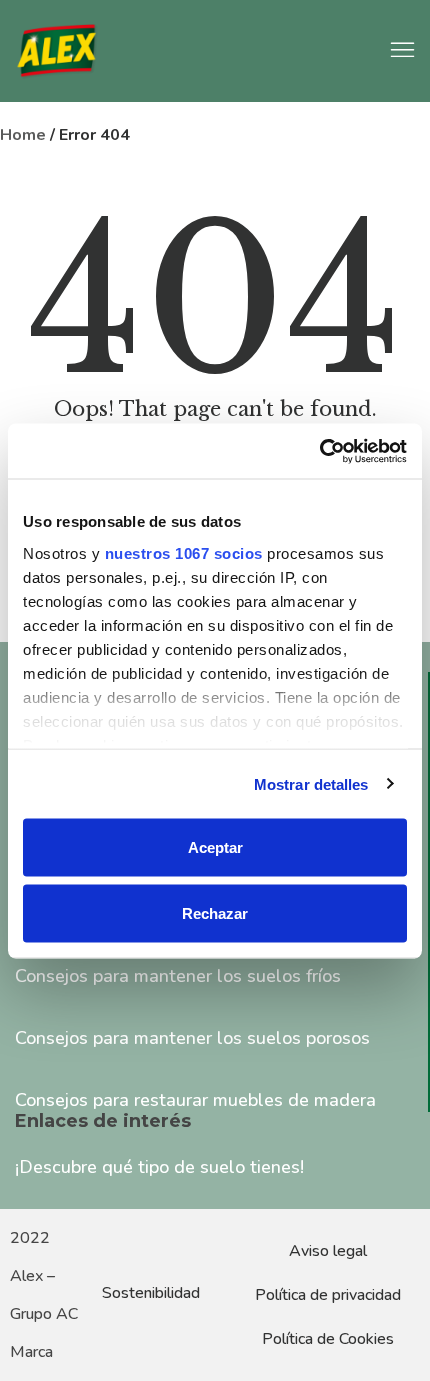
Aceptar (215, 847)
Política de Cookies (328, 1339)
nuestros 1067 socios (184, 552)
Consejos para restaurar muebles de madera (195, 1100)
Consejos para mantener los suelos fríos (178, 976)
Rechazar (215, 912)
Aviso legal (328, 1251)
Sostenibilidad (151, 1293)
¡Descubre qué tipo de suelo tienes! (159, 1167)
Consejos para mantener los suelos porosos (192, 1038)
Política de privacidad (328, 1295)
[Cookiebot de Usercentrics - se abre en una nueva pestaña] (319, 451)
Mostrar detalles (311, 783)
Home (23, 135)
